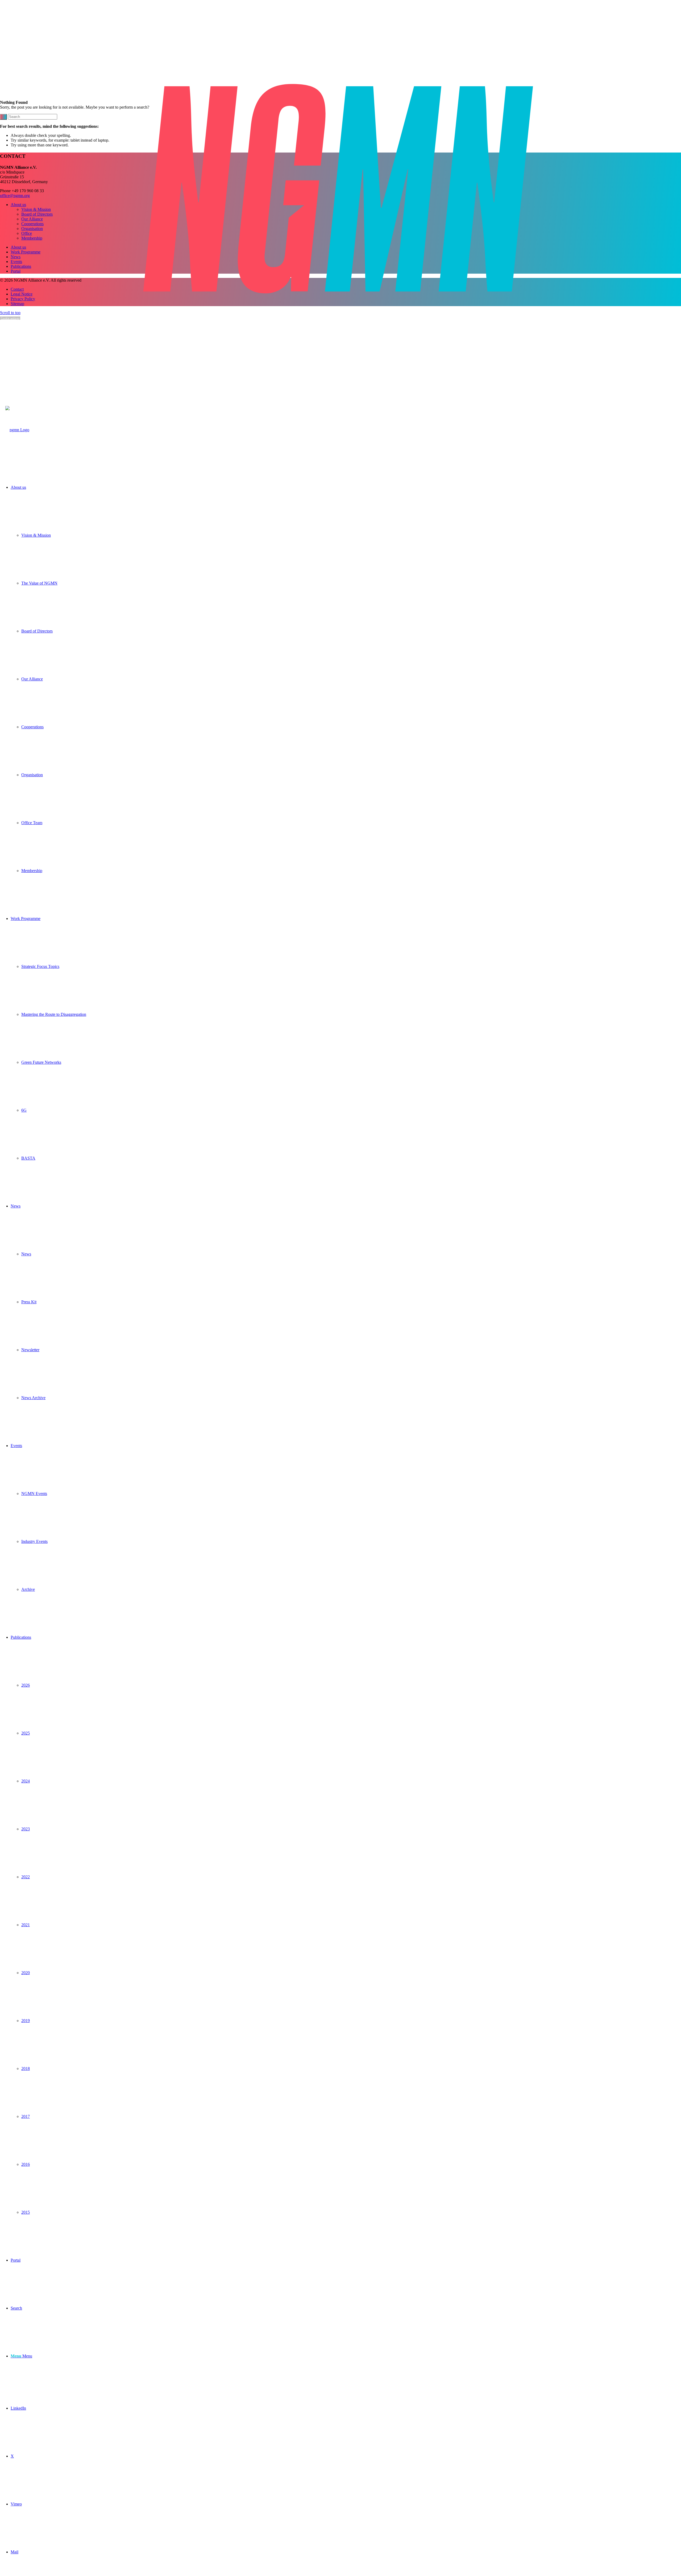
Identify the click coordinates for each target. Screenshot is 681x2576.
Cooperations (32, 224)
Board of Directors (37, 214)
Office (27, 233)
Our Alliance (32, 219)
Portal (16, 271)
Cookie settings (10, 318)
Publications (21, 266)
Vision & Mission (36, 209)
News (16, 257)
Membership (32, 238)
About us (18, 205)
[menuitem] (346, 679)
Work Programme (26, 252)
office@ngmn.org (15, 196)
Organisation (32, 229)
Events (16, 262)
